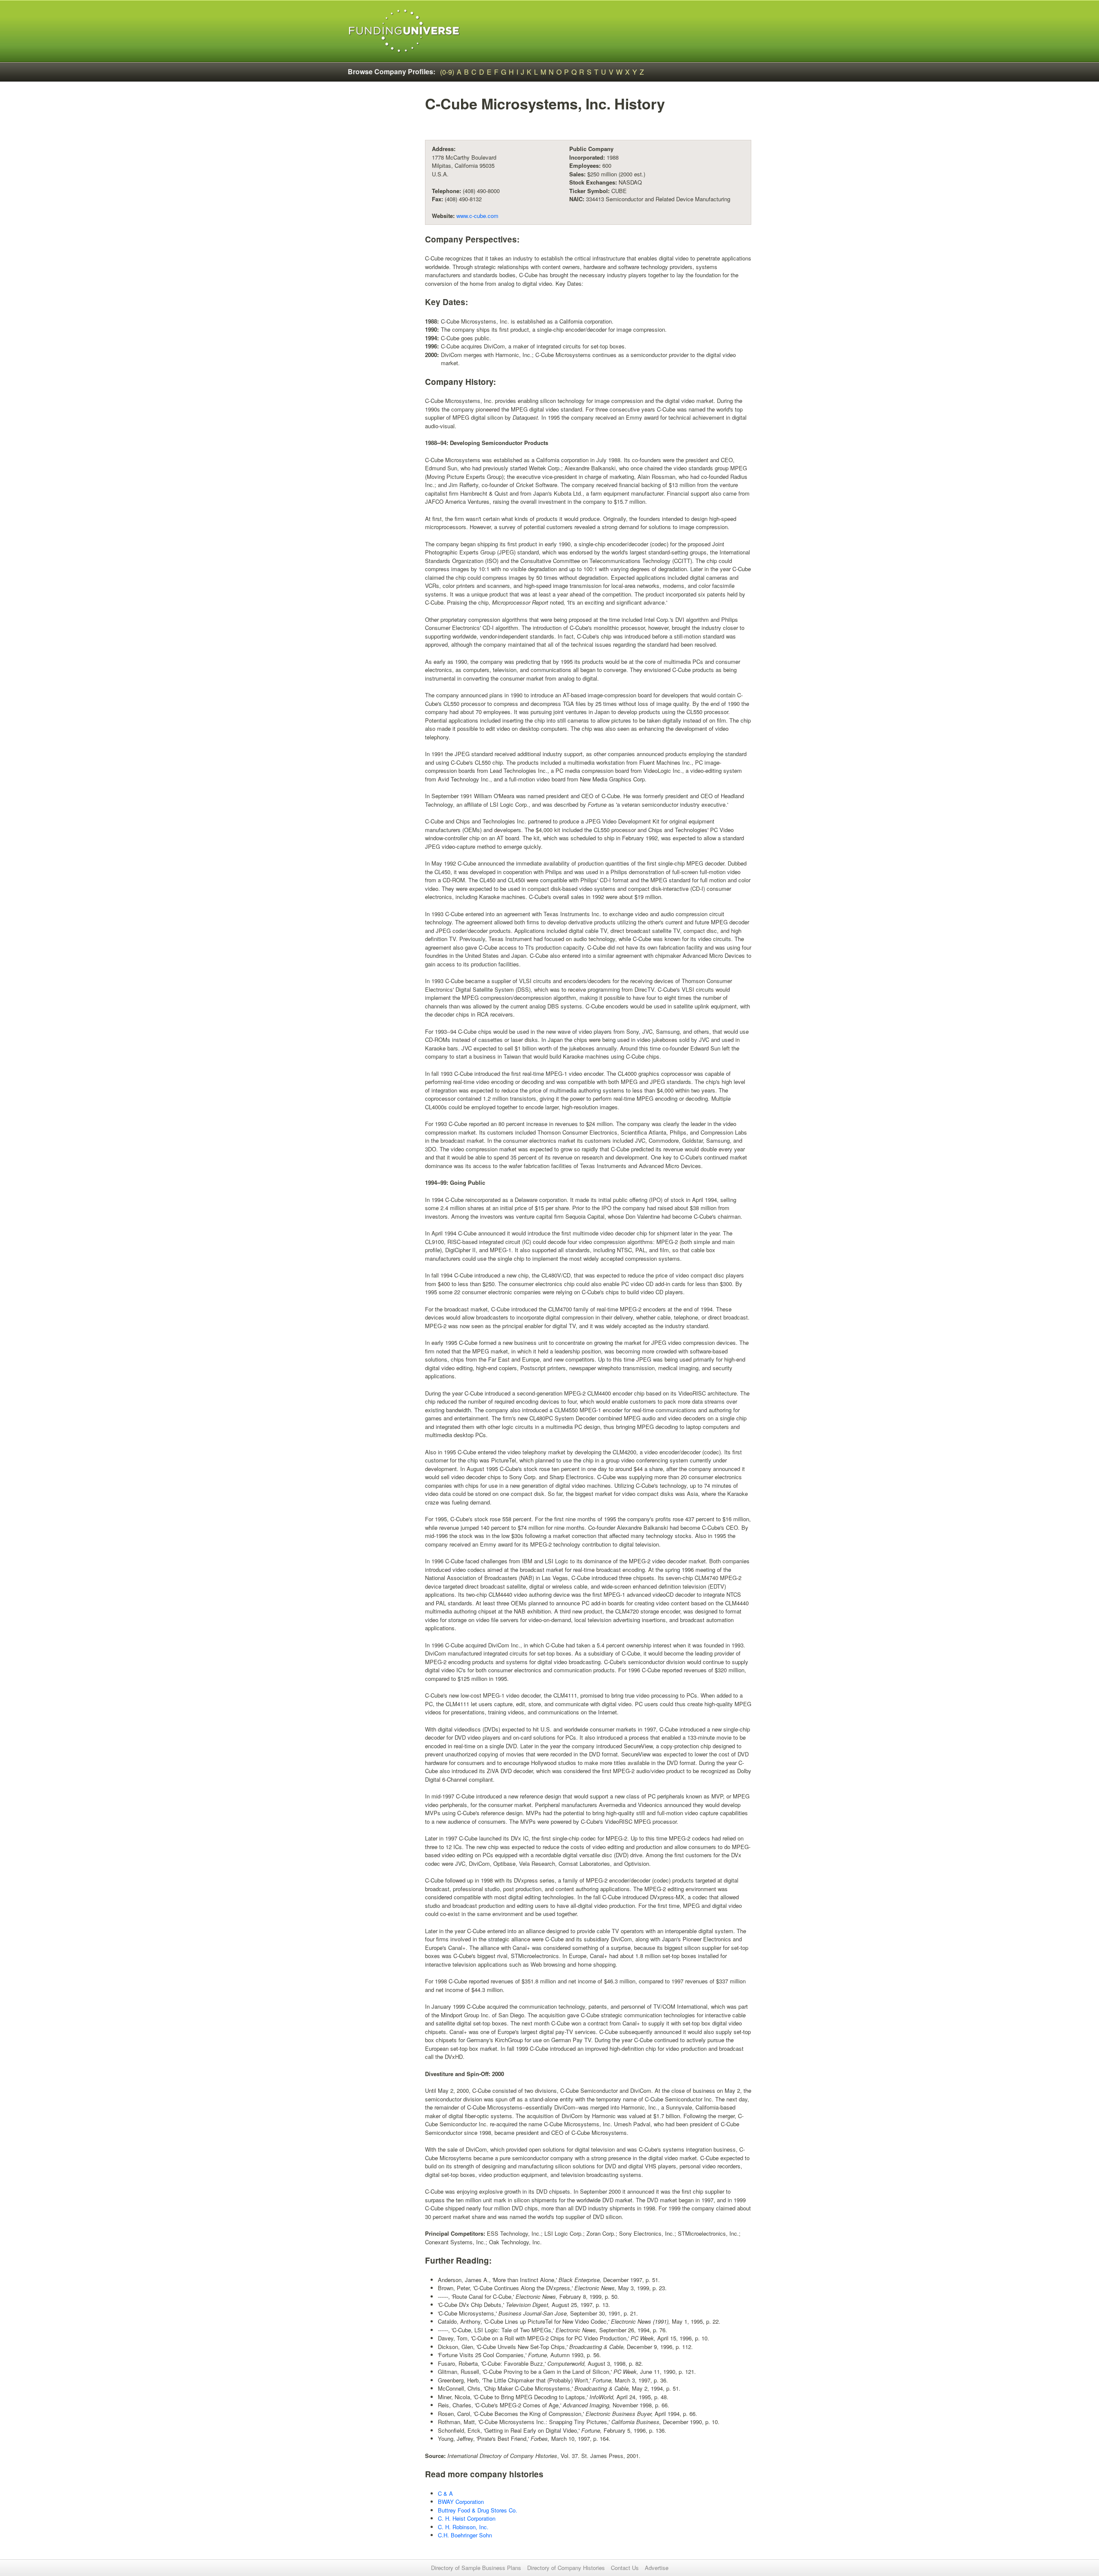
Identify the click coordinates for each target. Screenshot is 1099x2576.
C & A (445, 2493)
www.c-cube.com (477, 216)
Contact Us (625, 2568)
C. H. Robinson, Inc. (463, 2527)
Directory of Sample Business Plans (476, 2568)
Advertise (657, 2568)
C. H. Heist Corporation (467, 2518)
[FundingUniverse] (404, 31)
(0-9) (447, 72)
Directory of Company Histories (566, 2568)
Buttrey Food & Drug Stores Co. (478, 2510)
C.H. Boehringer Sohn (465, 2535)
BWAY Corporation (461, 2502)
